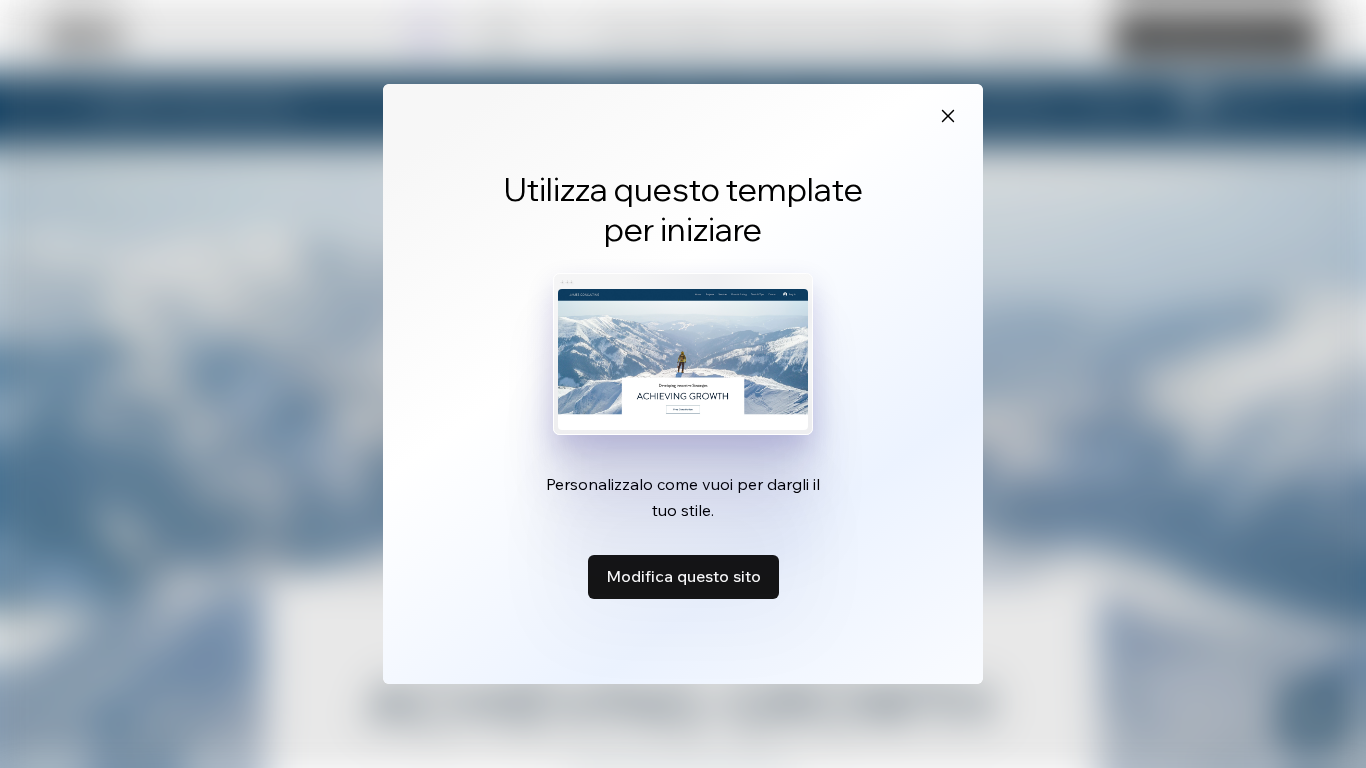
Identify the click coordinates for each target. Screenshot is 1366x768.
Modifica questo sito (683, 576)
